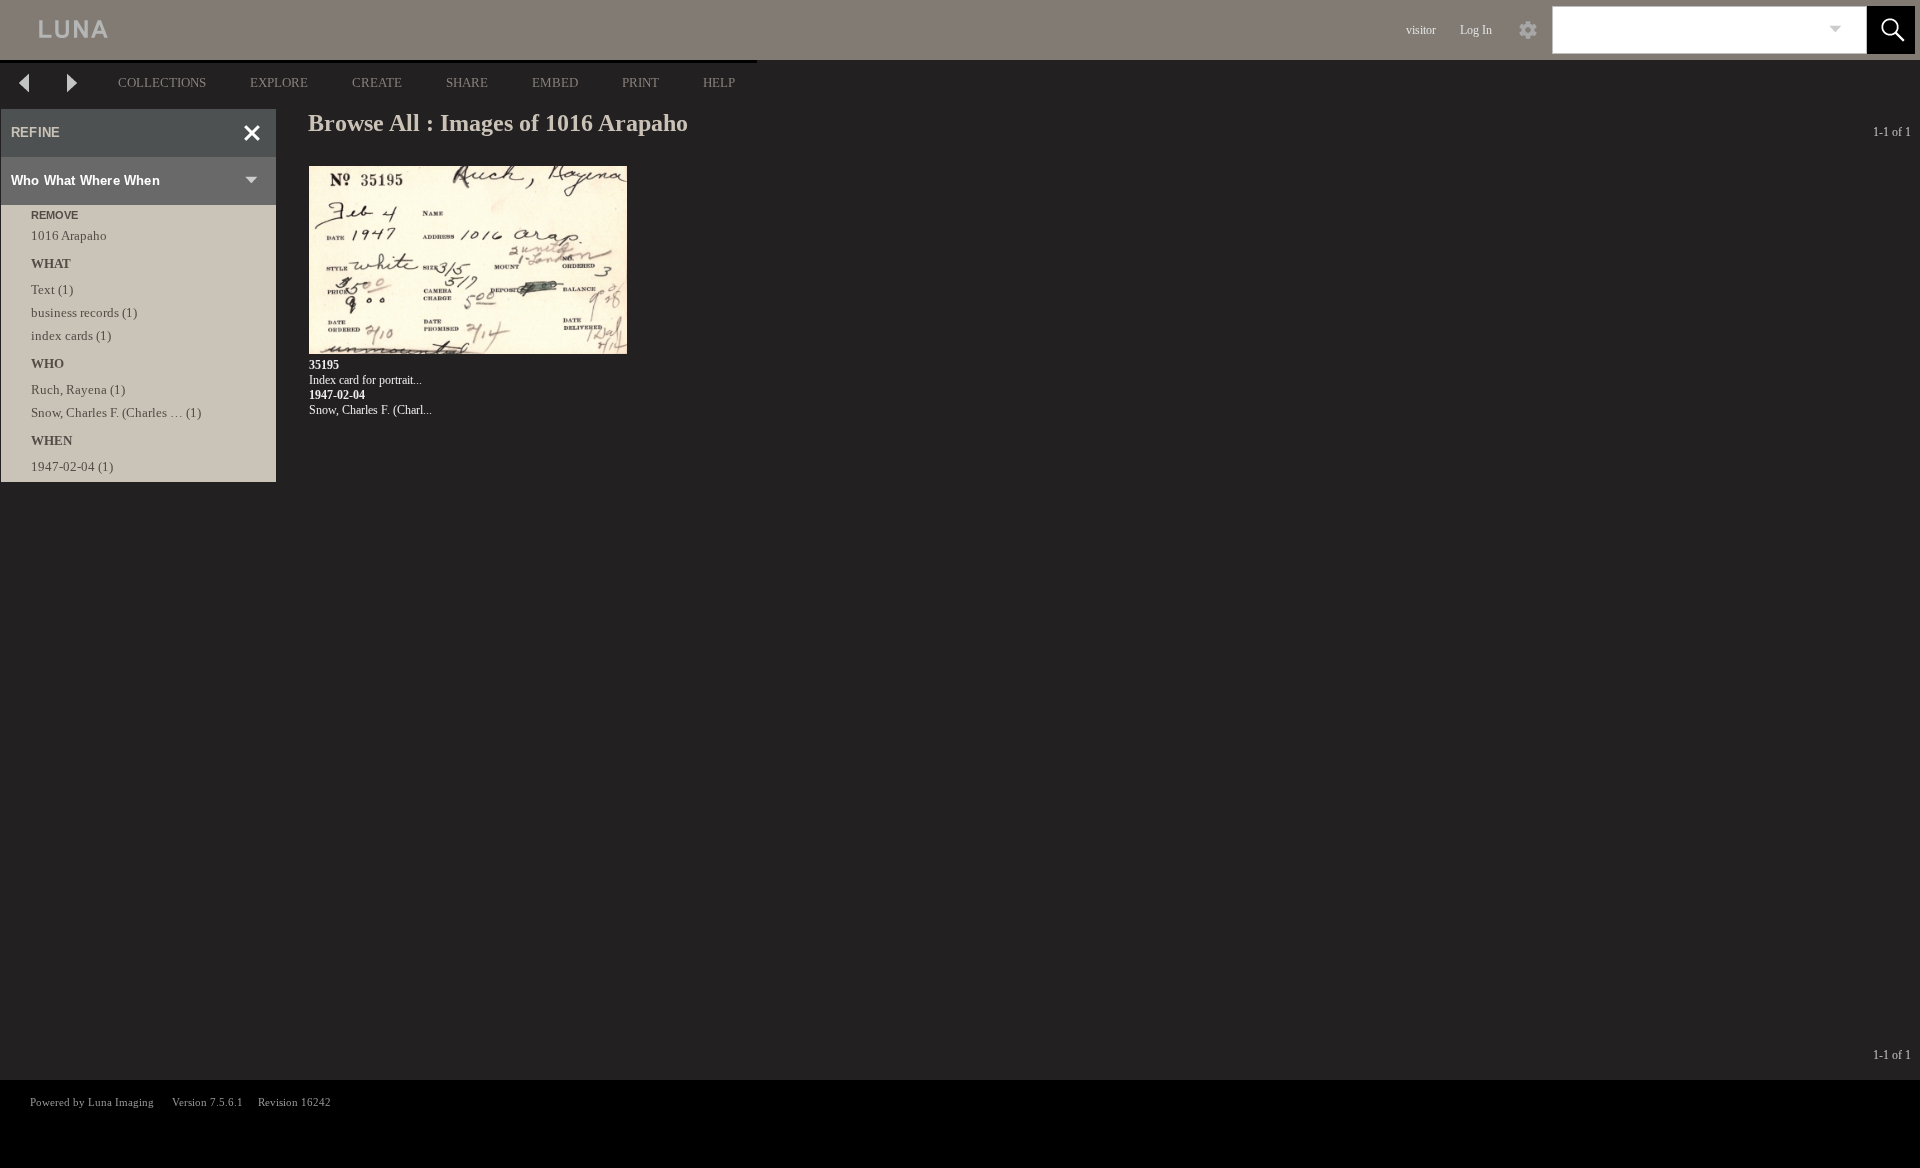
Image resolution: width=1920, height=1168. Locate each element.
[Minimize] (252, 133)
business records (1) (84, 312)
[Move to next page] (72, 85)
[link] (1835, 29)
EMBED (555, 82)
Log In (1476, 30)
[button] (1891, 30)
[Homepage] (377, 30)
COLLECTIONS (162, 82)
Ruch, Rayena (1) (78, 389)
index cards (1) (71, 335)
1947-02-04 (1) (72, 466)
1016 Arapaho (69, 235)
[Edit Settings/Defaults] (1528, 30)
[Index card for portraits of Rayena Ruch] (468, 260)
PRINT (640, 82)
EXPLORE (279, 82)
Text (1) (52, 289)
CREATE (377, 82)
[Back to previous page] (24, 85)
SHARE (467, 82)
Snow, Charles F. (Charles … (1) (116, 412)
